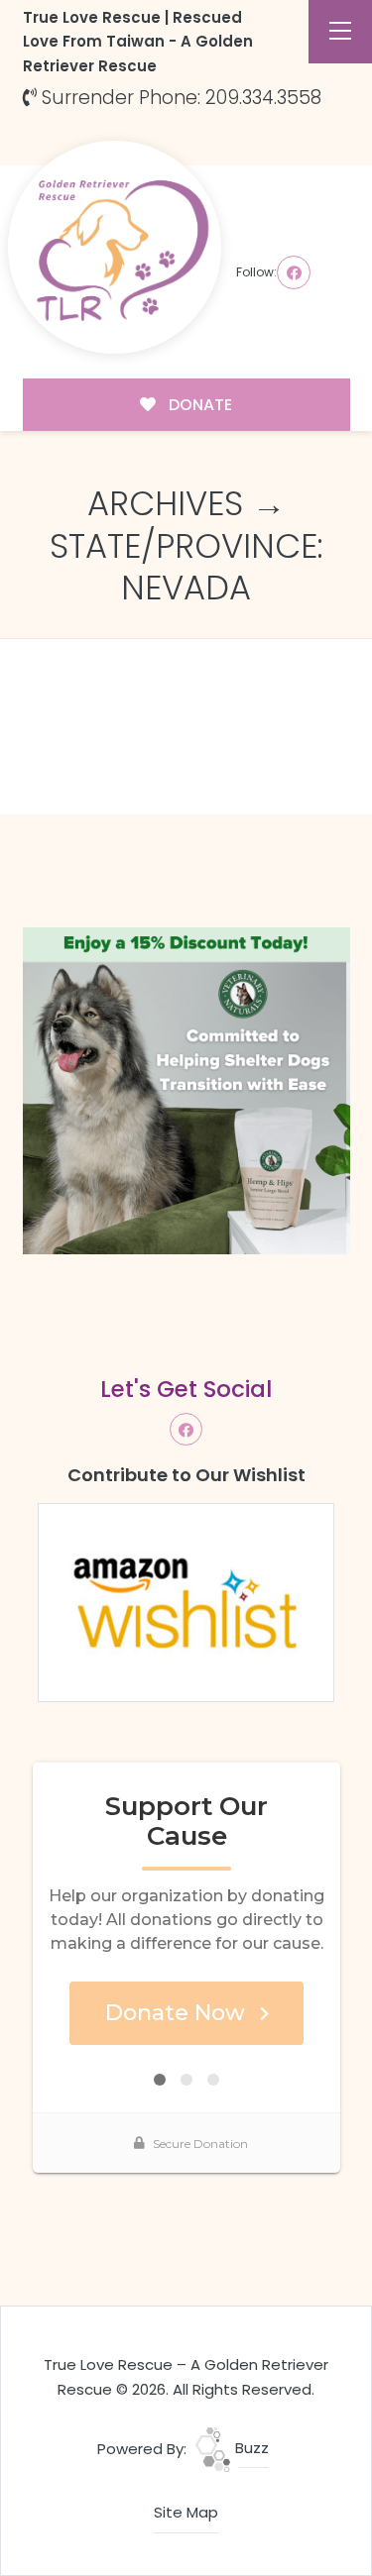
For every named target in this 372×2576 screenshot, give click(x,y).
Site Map (186, 2512)
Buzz (250, 2448)
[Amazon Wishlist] (186, 1602)
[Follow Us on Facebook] (294, 272)
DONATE (198, 405)
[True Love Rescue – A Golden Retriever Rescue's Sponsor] (186, 1090)
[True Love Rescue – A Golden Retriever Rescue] (115, 247)
